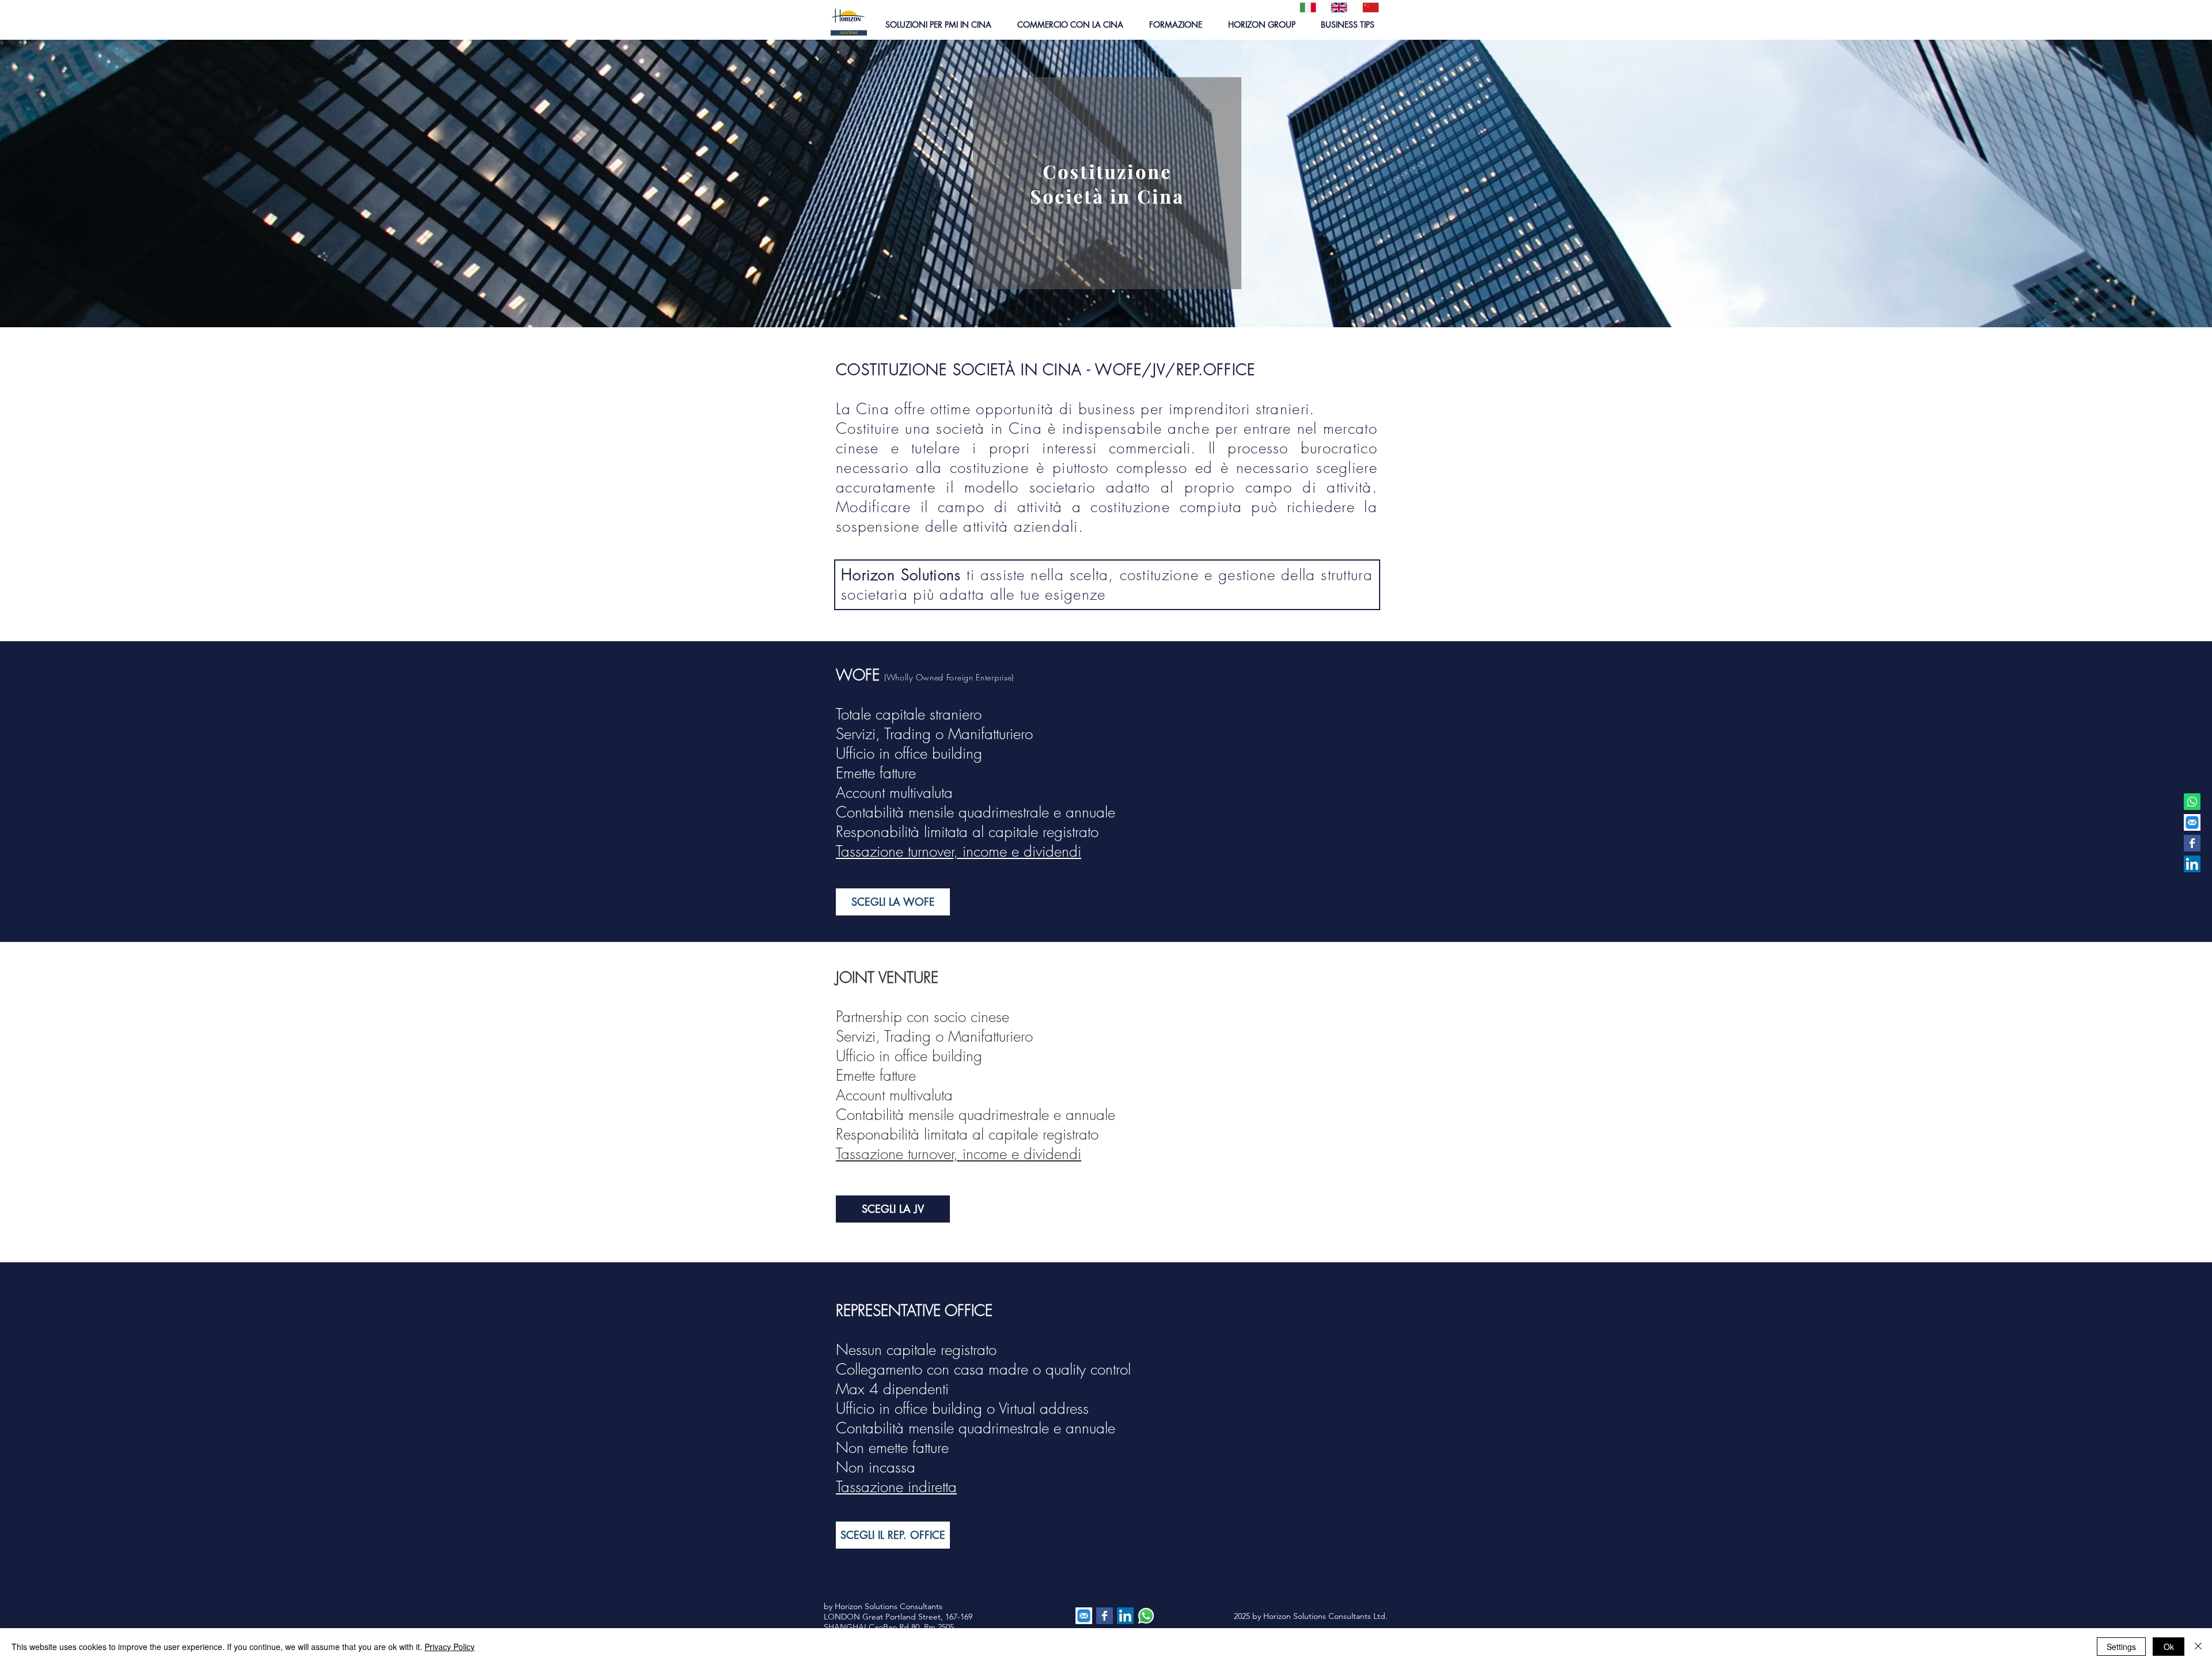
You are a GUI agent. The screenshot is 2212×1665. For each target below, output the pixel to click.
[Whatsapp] (2192, 802)
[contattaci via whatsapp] (1146, 1616)
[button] (938, 24)
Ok (2169, 1647)
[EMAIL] (2192, 822)
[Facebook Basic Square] (2192, 843)
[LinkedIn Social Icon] (2192, 864)
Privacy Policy (450, 1647)
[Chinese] (1369, 7)
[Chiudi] (2198, 1647)
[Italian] (1307, 7)
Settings (2121, 1647)
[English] (1338, 7)
